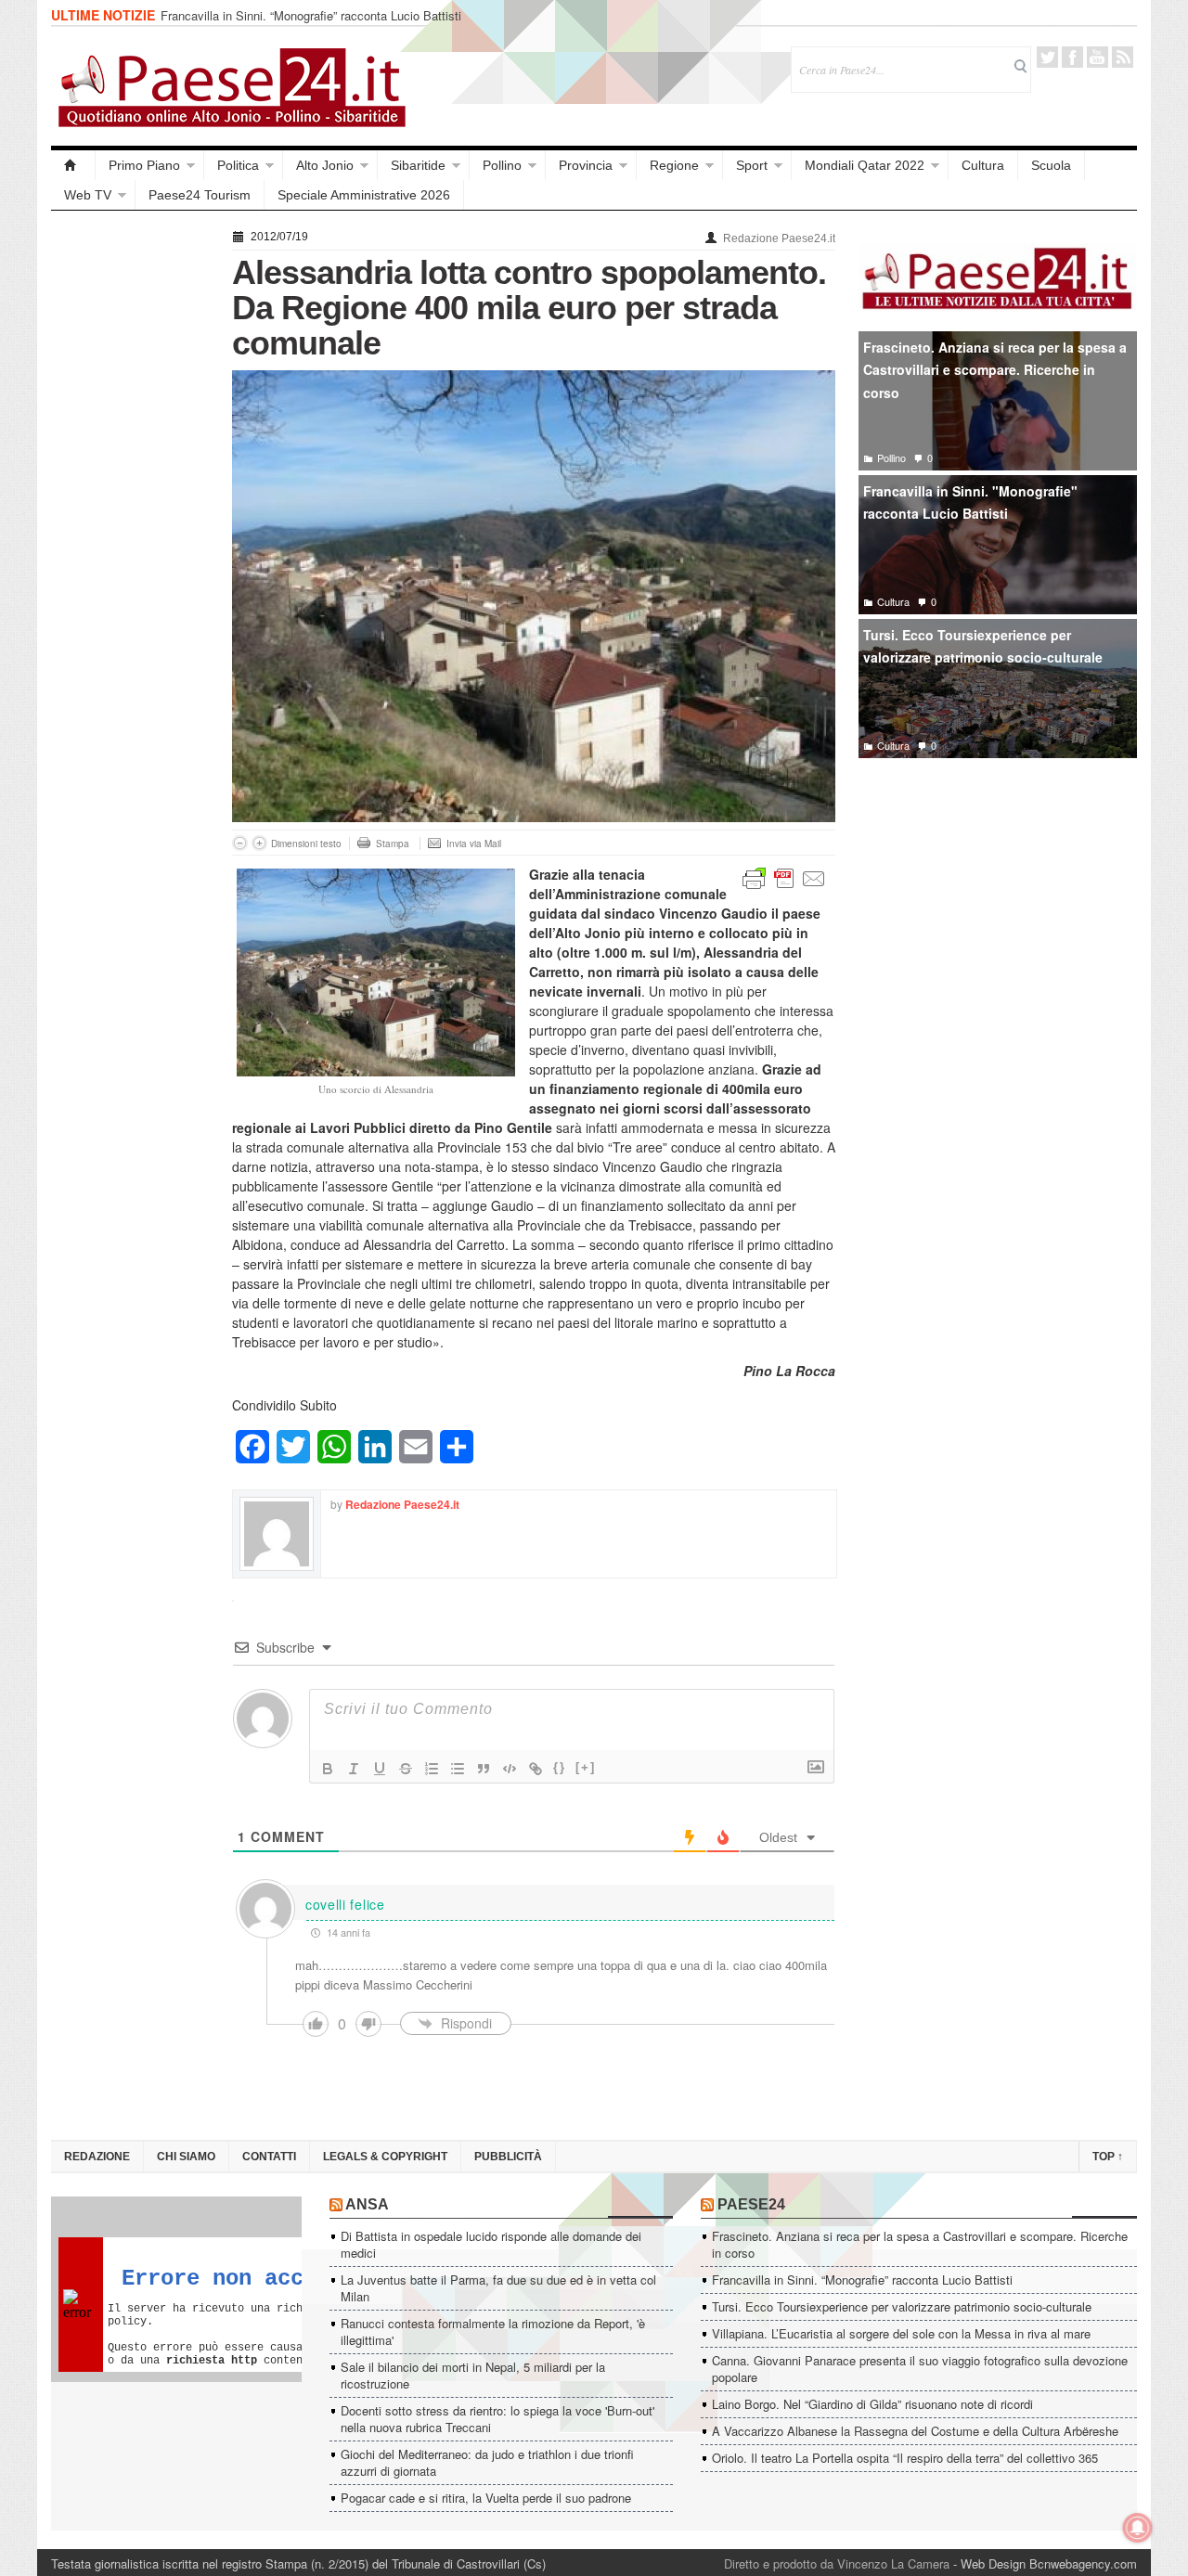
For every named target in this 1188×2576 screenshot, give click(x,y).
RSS (1123, 57)
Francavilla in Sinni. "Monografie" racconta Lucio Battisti (970, 502)
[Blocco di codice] (510, 1769)
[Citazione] (484, 1769)
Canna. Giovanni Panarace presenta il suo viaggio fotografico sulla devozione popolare (920, 2369)
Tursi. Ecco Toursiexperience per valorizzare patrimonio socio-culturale (983, 646)
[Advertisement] (132, 503)
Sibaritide (418, 165)
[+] (586, 1767)
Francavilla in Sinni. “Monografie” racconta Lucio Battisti (311, 15)
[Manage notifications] (1138, 2528)
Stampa (393, 844)
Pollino (502, 165)
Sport (752, 165)
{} (560, 1767)
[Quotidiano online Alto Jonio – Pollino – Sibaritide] (73, 165)
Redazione (97, 2157)
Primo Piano (144, 165)
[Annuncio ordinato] (432, 1769)
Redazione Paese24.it (779, 238)
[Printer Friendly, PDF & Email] (784, 877)
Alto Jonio (325, 165)
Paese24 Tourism (200, 195)
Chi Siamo (186, 2157)
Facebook (1072, 57)
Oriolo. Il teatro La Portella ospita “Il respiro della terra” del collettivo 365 (905, 2458)
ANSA (367, 2204)
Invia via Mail (474, 844)
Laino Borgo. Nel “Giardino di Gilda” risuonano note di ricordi (872, 2404)
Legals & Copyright (385, 2157)
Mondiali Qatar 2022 (865, 165)
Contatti (269, 2157)
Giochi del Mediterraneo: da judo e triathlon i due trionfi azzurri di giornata (487, 2462)
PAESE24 (751, 2204)
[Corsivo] (354, 1769)
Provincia (586, 165)
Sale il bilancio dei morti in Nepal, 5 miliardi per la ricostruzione (473, 2375)
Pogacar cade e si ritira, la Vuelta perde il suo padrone (486, 2498)
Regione (674, 165)
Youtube (1098, 57)
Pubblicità (508, 2157)
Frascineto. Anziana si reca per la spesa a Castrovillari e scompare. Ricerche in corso (995, 370)
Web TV (88, 195)
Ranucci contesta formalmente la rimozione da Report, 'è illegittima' (493, 2331)
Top (1108, 2157)
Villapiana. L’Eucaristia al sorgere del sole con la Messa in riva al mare (901, 2333)
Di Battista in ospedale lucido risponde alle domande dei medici (491, 2244)
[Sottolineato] (380, 1769)
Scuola (1051, 165)
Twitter (1047, 57)
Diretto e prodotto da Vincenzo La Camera (837, 2563)
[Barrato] (406, 1769)
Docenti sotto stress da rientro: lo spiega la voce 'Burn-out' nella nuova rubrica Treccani (497, 2419)
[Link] (536, 1769)
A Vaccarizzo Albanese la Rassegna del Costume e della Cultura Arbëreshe (915, 2431)
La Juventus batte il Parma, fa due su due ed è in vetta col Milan (498, 2288)
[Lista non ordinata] (458, 1769)
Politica (238, 165)
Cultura (983, 165)
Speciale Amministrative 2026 (364, 195)
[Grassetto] (328, 1769)
